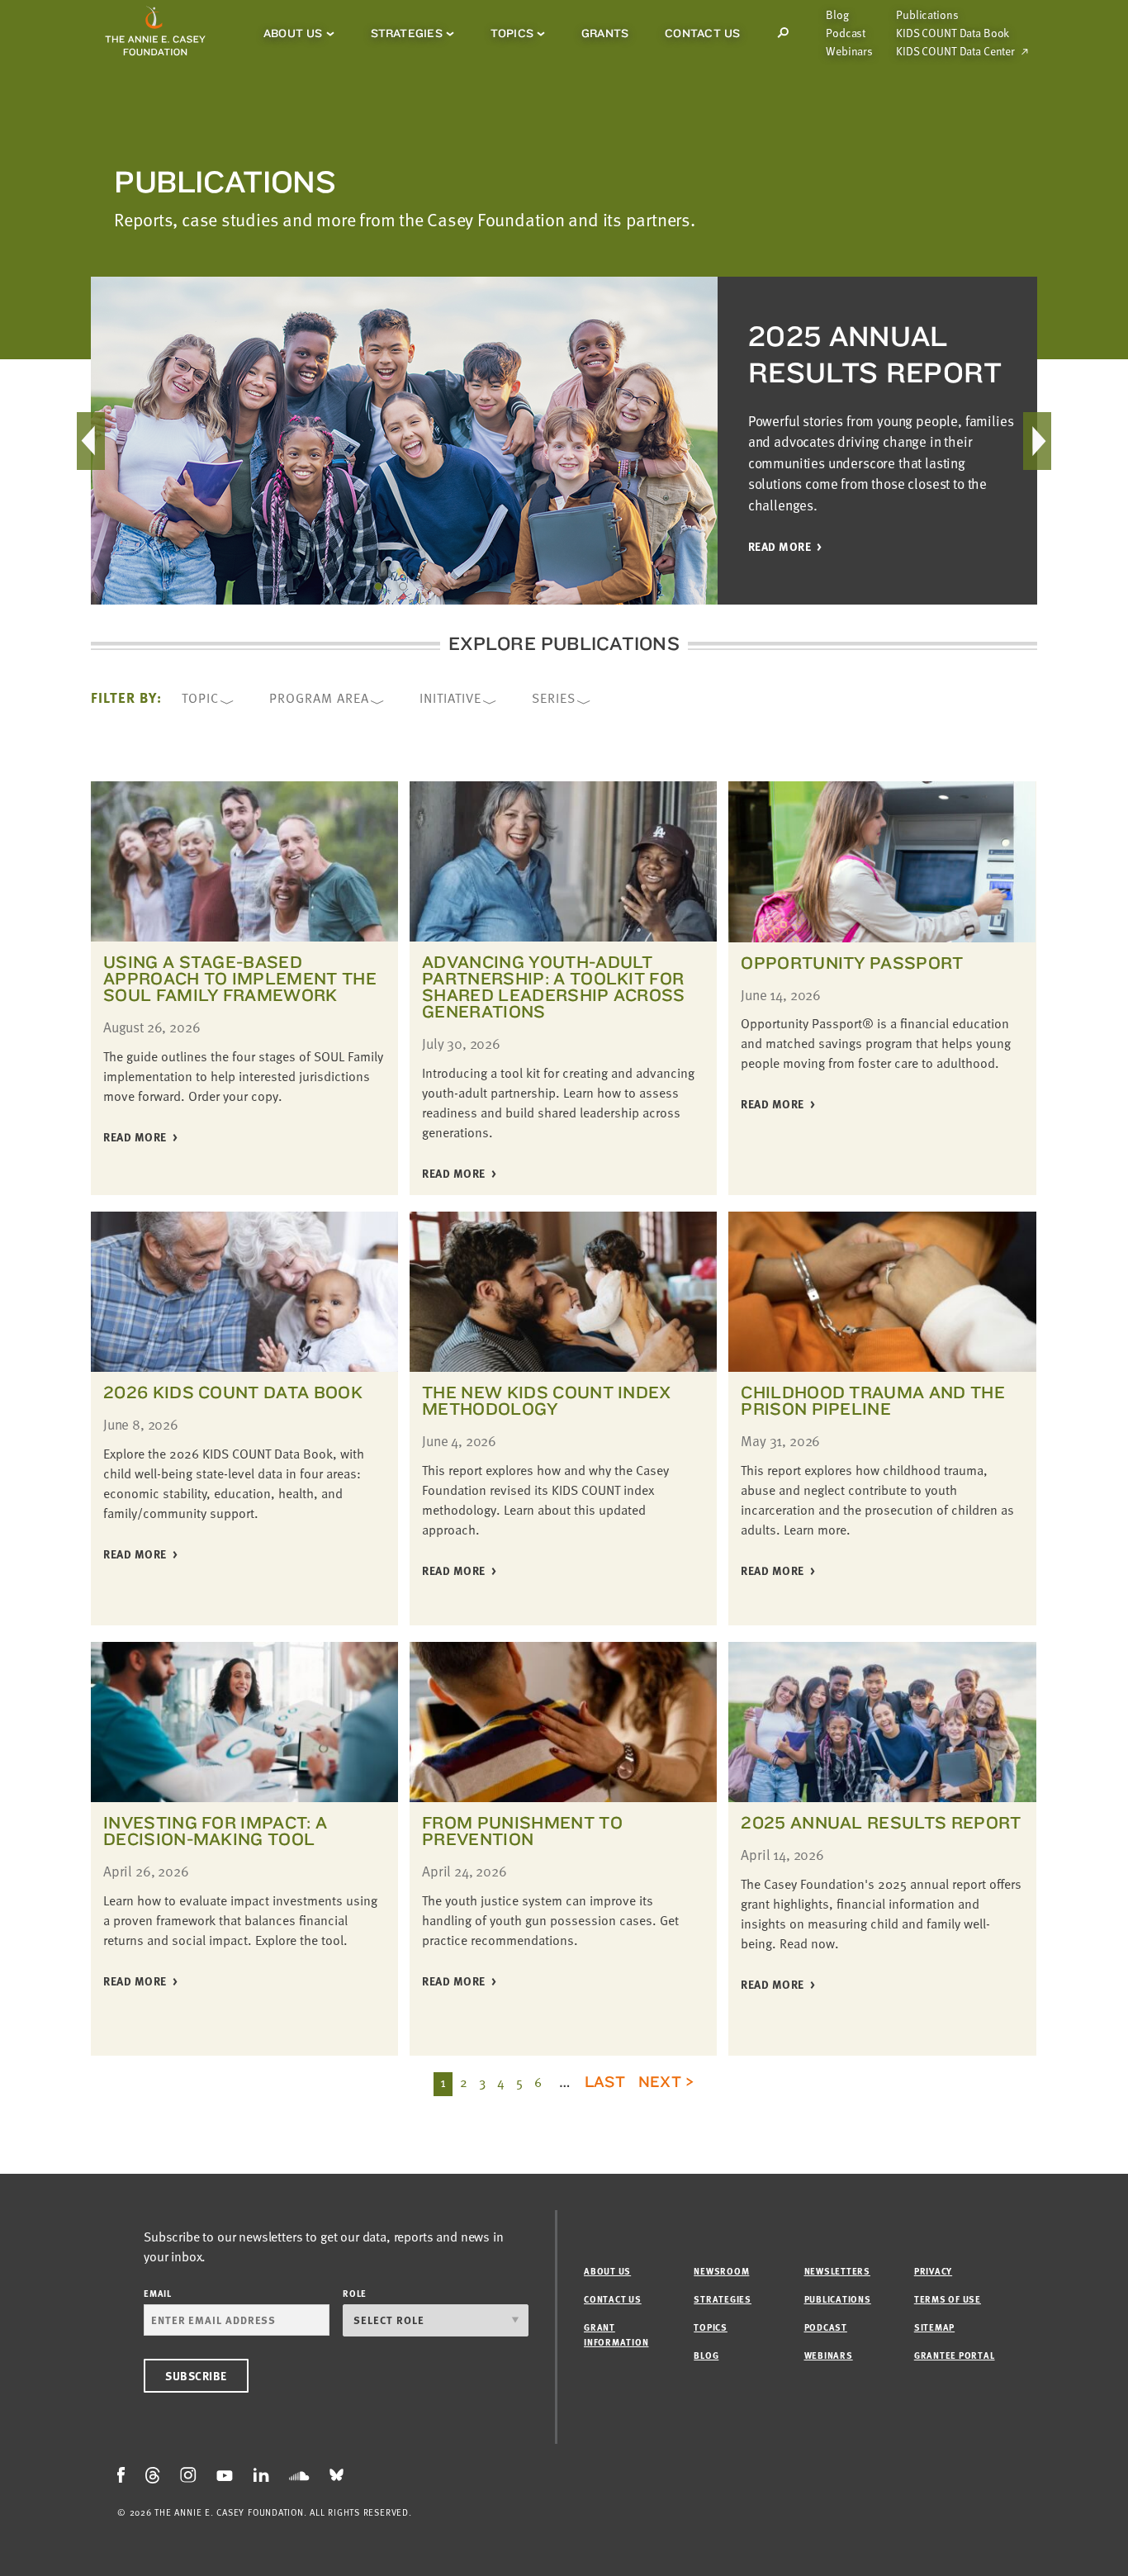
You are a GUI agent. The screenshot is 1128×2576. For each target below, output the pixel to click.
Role (355, 2293)
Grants (605, 33)
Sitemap (934, 2327)
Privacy (933, 2271)
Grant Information (616, 2334)
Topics (512, 33)
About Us (293, 33)
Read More (135, 1138)
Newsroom (721, 2271)
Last (605, 2081)
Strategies (407, 33)
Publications (927, 15)
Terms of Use (948, 2299)
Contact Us (702, 33)
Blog (837, 15)
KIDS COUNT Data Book (953, 33)
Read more (780, 547)
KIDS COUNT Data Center (955, 51)
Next (660, 2081)
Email (158, 2293)
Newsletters (837, 2271)
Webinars (849, 51)
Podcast (846, 33)
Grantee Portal (955, 2355)
